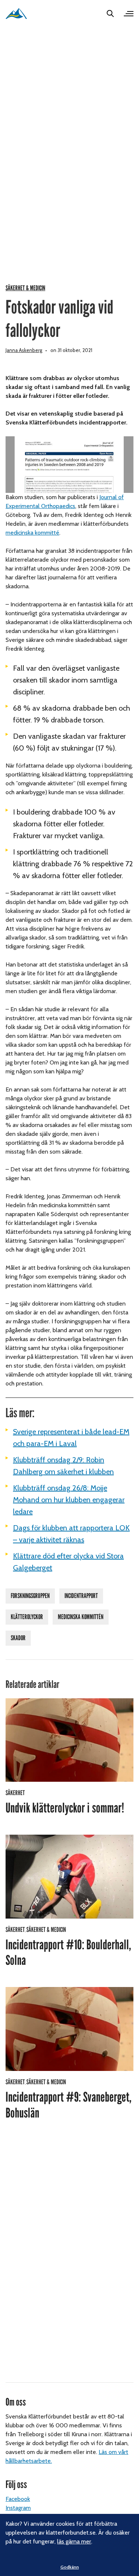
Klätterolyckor (27, 1617)
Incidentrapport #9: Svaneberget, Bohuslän (68, 2105)
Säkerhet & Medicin (25, 288)
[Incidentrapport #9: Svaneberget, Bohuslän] (69, 2029)
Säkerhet (15, 1793)
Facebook (18, 2499)
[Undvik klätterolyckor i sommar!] (69, 1740)
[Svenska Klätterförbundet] (16, 13)
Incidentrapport (81, 1596)
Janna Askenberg (24, 350)
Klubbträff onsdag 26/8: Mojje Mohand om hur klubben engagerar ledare (69, 1500)
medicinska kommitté (32, 533)
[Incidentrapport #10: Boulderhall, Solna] (69, 1877)
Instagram (18, 2508)
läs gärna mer (74, 2541)
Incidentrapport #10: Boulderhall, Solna (68, 1953)
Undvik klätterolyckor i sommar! (65, 1808)
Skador (18, 1638)
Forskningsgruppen (30, 1596)
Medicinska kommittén (81, 1617)
